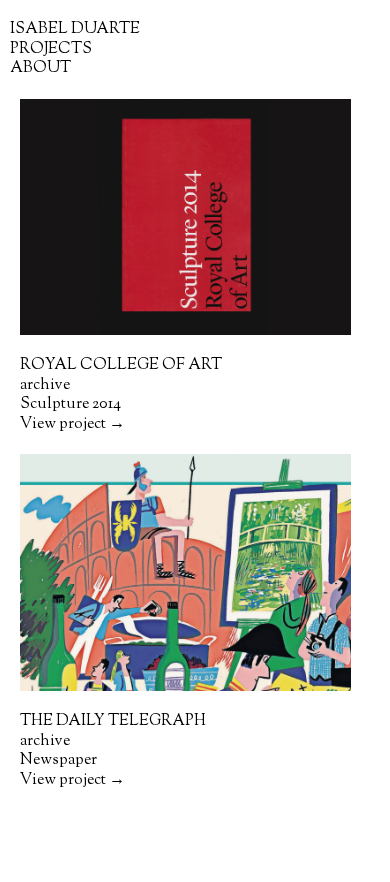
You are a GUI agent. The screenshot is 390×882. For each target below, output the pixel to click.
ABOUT (40, 68)
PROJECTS (51, 49)
